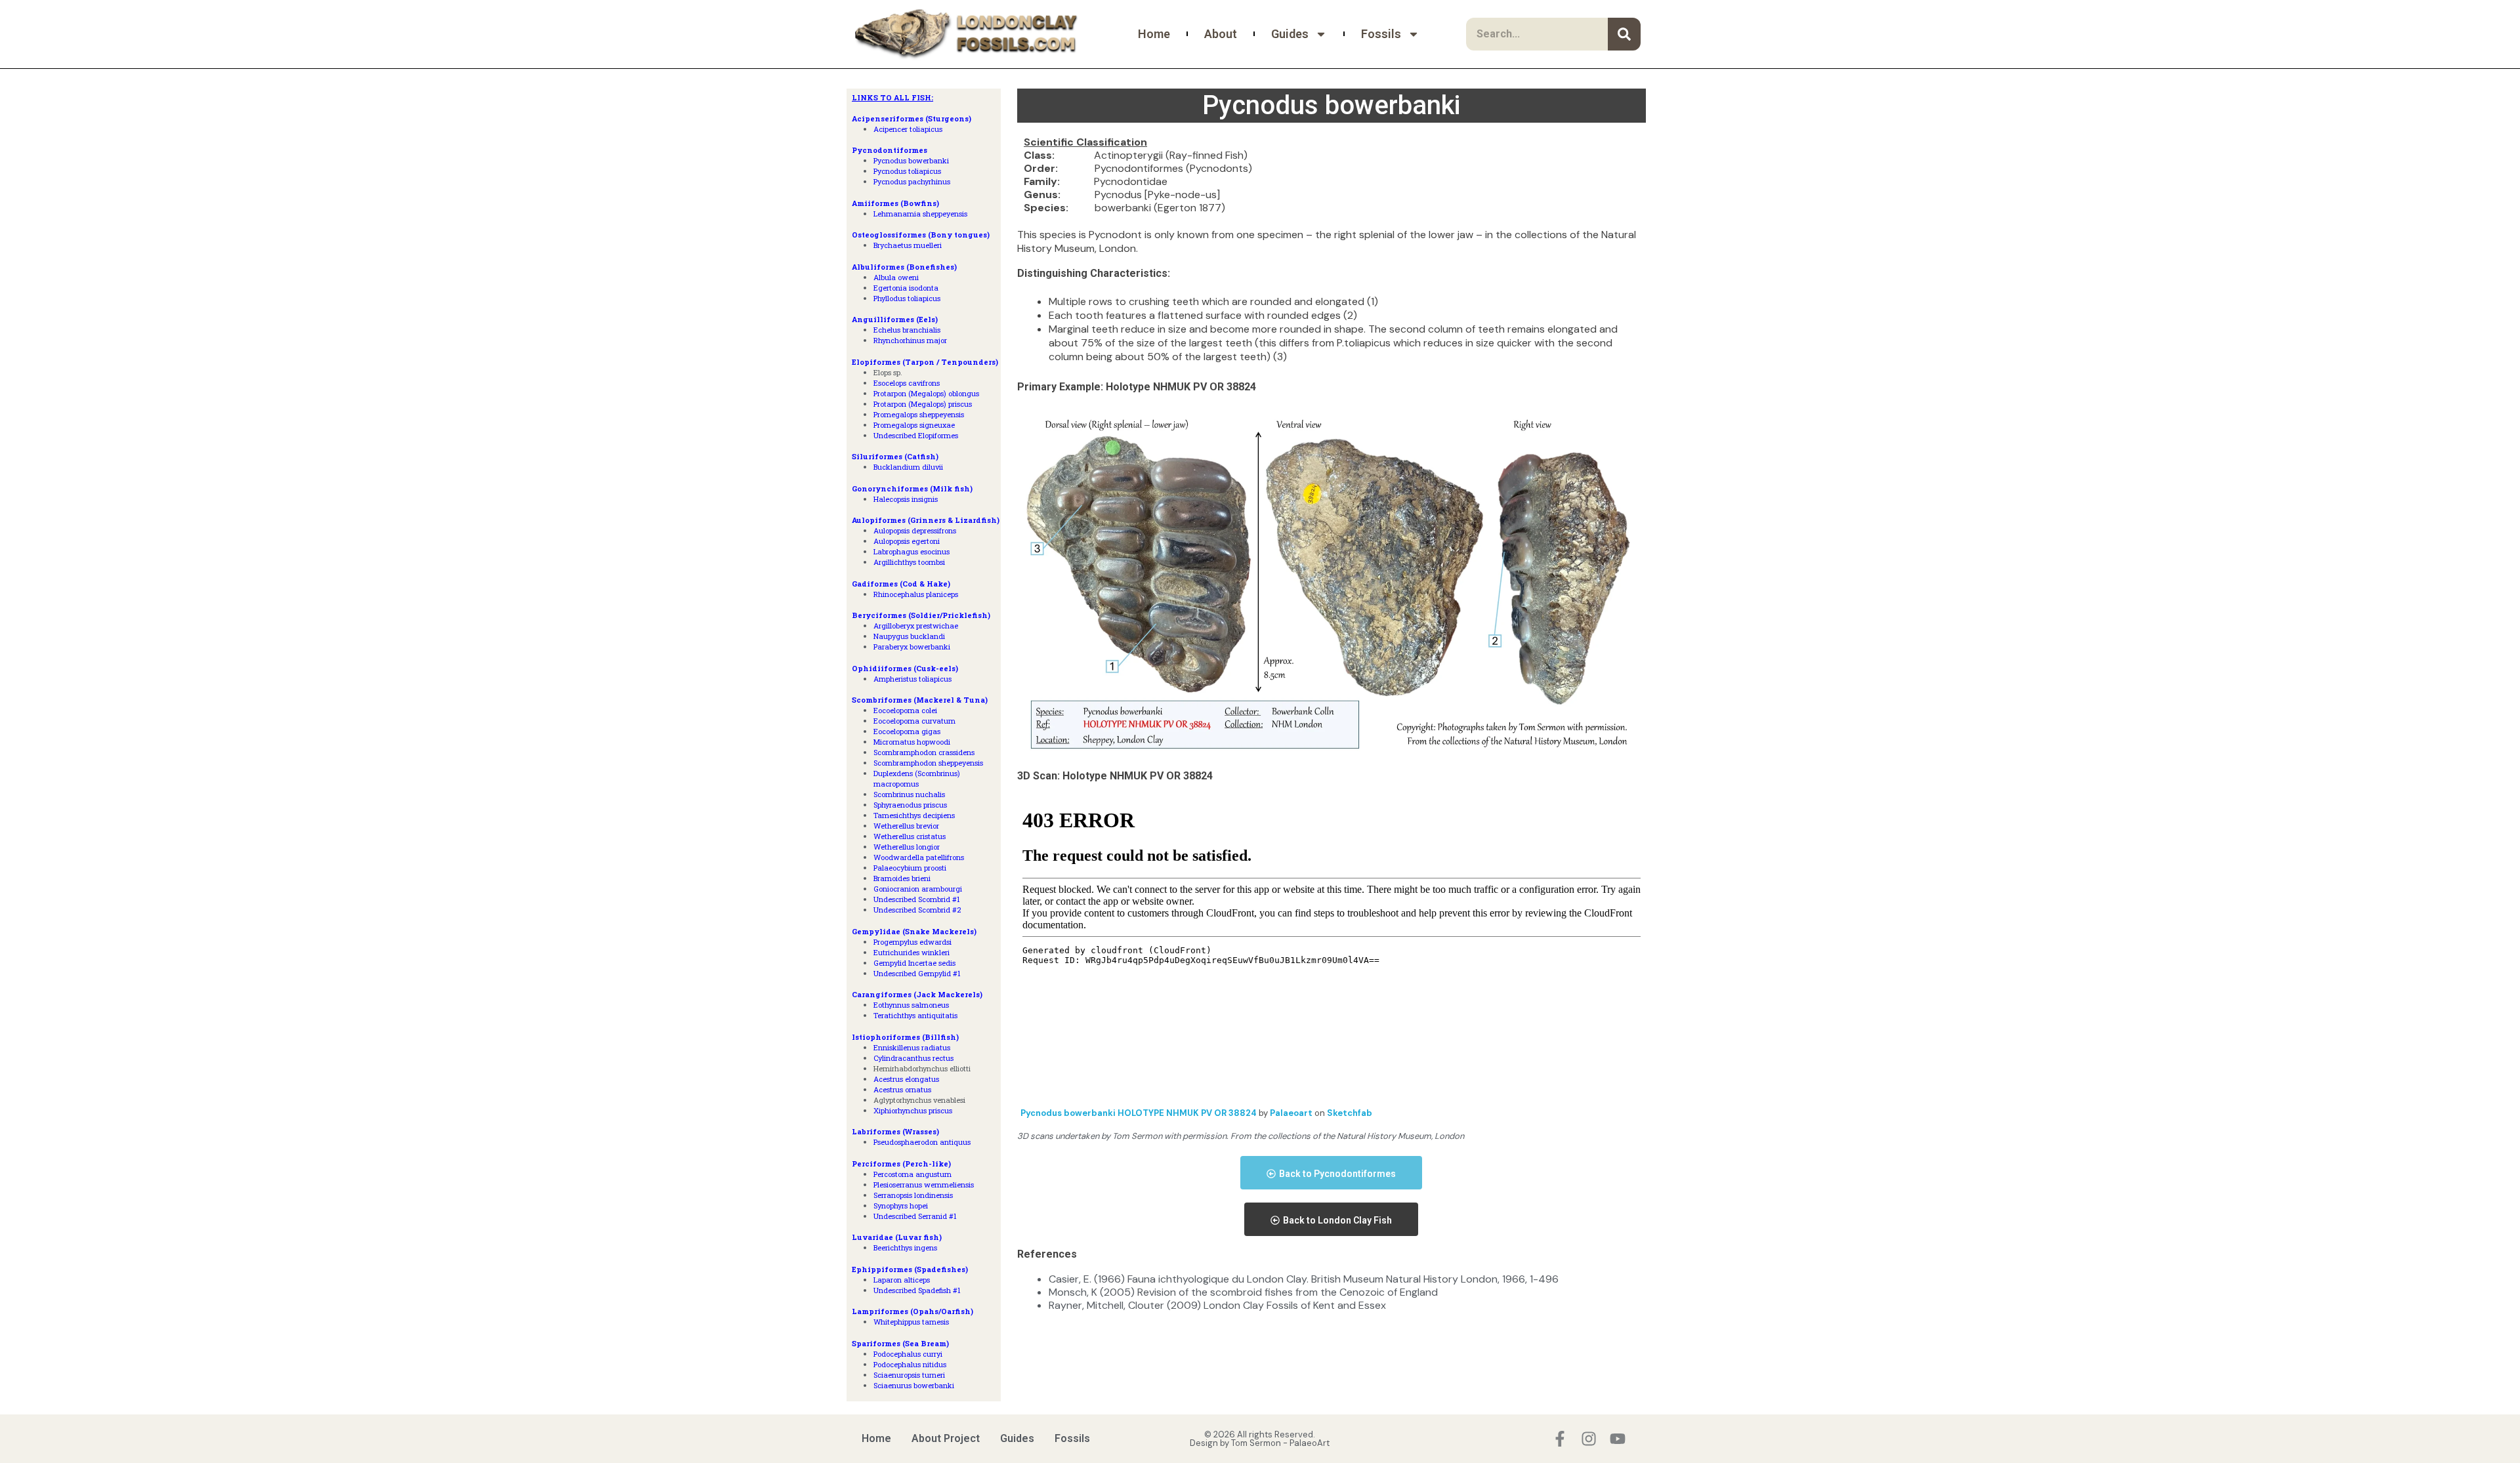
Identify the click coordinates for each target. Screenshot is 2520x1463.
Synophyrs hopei (901, 1205)
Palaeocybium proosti (910, 868)
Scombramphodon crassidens (924, 752)
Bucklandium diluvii (908, 467)
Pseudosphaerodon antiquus (922, 1142)
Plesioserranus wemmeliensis (924, 1185)
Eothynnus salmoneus (911, 1005)
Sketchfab (1350, 1113)
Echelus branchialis (907, 330)
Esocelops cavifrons (907, 383)
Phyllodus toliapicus (907, 298)
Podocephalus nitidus (910, 1364)
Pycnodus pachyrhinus (912, 181)
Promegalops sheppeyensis (919, 414)
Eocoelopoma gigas (907, 731)
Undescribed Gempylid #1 (917, 973)
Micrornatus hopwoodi (912, 742)
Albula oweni (896, 277)
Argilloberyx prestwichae (916, 626)
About (1221, 34)
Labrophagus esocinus (912, 551)
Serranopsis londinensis (913, 1195)
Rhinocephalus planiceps (916, 594)
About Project (946, 1438)
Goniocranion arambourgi (918, 889)
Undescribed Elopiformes (916, 435)
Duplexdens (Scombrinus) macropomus (917, 778)
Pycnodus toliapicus (907, 171)
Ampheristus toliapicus (913, 679)
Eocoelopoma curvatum (914, 721)
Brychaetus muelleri (908, 245)
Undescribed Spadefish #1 (917, 1290)
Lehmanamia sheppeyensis (920, 214)
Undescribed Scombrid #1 (917, 899)
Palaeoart (1292, 1113)
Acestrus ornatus (902, 1089)
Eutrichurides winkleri (912, 952)
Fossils (1381, 34)
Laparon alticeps (902, 1280)
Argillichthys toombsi (909, 562)
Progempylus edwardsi (913, 942)
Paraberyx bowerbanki (912, 647)
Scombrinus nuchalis (909, 794)
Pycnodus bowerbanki (911, 160)
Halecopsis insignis (906, 499)
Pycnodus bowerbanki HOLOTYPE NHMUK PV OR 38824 (1140, 1113)
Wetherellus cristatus (910, 836)
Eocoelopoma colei (905, 710)
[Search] (1624, 34)
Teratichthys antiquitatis (915, 1015)
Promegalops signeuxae (914, 425)
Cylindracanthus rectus (913, 1058)
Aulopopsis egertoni (907, 541)
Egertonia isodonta (906, 288)
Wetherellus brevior (906, 826)
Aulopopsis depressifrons (915, 530)
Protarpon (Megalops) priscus (923, 404)
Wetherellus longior (907, 847)
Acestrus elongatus (906, 1079)
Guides (1290, 34)
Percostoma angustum (913, 1174)
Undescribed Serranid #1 (915, 1216)
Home (1154, 34)
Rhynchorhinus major (910, 340)
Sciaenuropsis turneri (909, 1375)
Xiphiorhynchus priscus (913, 1110)
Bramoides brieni (902, 878)
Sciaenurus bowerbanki (914, 1385)
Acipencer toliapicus (908, 129)
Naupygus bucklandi (909, 636)
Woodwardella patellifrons (919, 857)
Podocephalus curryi (908, 1354)
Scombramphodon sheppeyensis (928, 763)
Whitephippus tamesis (911, 1322)
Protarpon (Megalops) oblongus (926, 393)
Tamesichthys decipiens (914, 815)
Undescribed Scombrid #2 (917, 910)
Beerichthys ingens (905, 1247)
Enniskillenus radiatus (912, 1047)
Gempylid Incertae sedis (914, 963)
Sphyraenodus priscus (910, 805)
